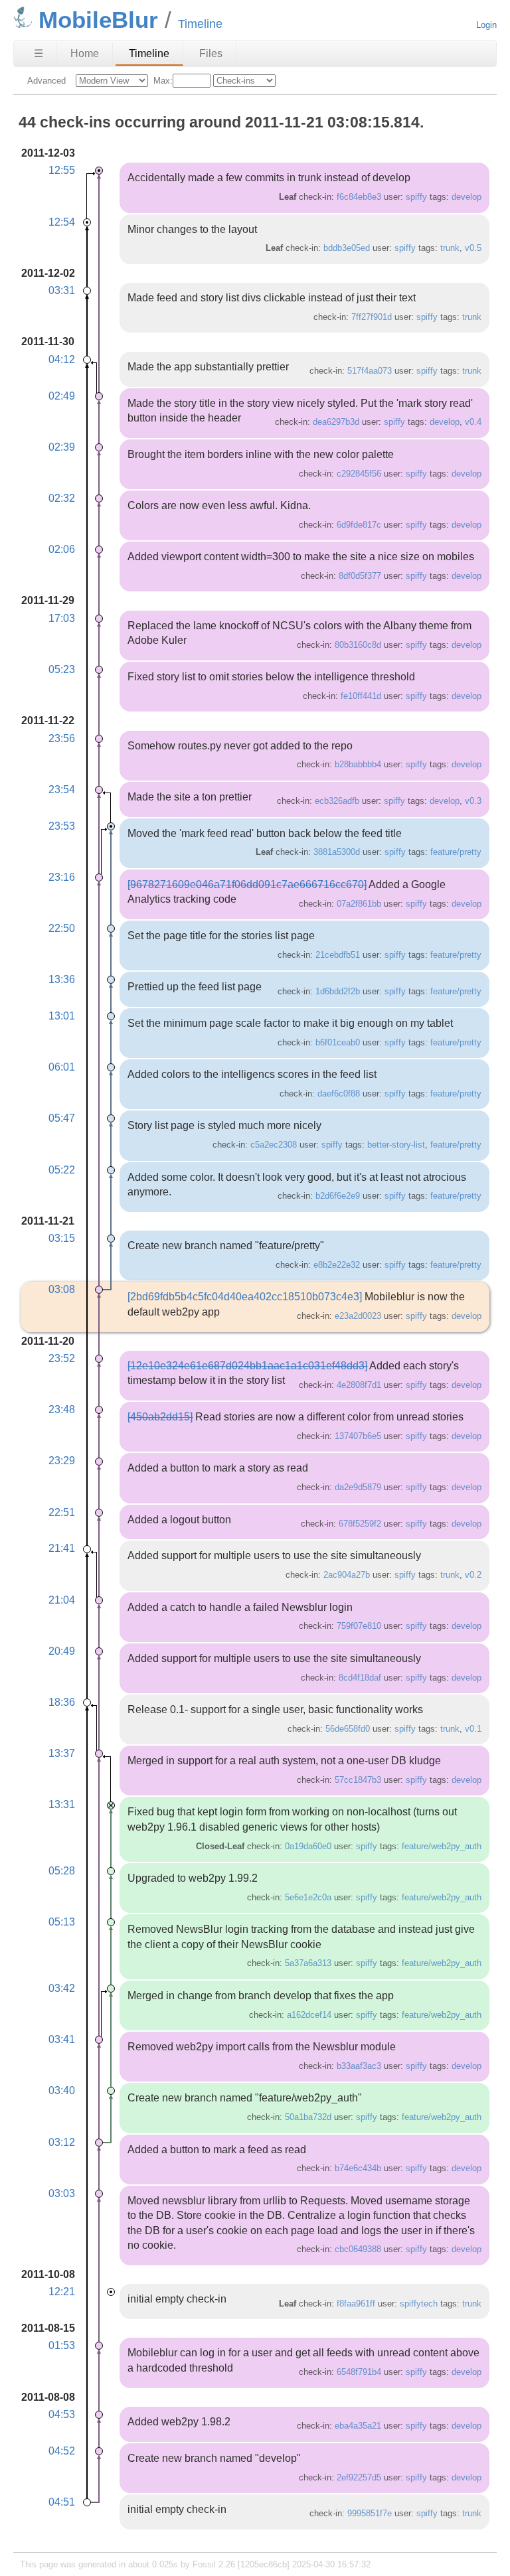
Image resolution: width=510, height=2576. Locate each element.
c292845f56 (359, 474)
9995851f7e (370, 2513)
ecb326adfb (337, 801)
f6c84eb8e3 (359, 197)
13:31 (62, 1804)
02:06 (62, 549)
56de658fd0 (348, 1729)
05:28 (62, 1871)
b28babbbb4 (358, 764)
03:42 (62, 1988)
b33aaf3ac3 (359, 2066)
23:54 (62, 790)
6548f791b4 (359, 2372)
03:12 (62, 2142)
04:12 (62, 359)
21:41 (62, 1548)
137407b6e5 (358, 1436)
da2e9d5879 (358, 1487)
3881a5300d (337, 852)
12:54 (62, 222)
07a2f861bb (359, 904)
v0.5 (473, 248)
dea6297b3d (336, 422)
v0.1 (473, 1729)
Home (85, 53)
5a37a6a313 (308, 1963)
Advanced (46, 81)
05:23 (62, 669)
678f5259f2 (360, 1524)
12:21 (62, 2292)
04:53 (62, 2414)
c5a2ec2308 (274, 1145)
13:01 (62, 1016)
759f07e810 (359, 1626)
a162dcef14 (309, 2015)
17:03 (62, 618)
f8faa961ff (356, 2304)
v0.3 (473, 801)
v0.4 (473, 422)
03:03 (62, 2193)
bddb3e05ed (347, 248)
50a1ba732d (308, 2117)
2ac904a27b (347, 1575)
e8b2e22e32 (337, 1265)
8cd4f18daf (360, 1678)
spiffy (416, 197)
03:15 (62, 1238)
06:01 (62, 1067)
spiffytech (419, 2304)
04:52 (62, 2451)
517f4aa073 (370, 371)
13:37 (62, 1753)
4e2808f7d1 (359, 1385)
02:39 (62, 447)
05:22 (62, 1170)
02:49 (62, 396)
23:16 (62, 877)
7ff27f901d (372, 317)
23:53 (62, 826)
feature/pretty (456, 852)
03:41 (62, 2039)
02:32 (62, 498)
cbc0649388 (358, 2249)
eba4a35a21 (358, 2426)
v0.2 (473, 1575)
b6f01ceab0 (338, 1042)
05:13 (62, 1922)
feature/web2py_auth (442, 1846)
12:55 (62, 170)
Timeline (149, 53)
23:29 (62, 1461)
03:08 (62, 1289)
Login (486, 25)
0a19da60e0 (308, 1846)
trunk (450, 248)
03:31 (62, 290)
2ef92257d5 (359, 2477)
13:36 (62, 979)
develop (467, 197)
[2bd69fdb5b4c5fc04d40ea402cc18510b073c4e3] (245, 1297)
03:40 (62, 2090)
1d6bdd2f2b (338, 991)
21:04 (62, 1600)
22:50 (62, 928)
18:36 (62, 1702)
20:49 (62, 1651)
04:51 (62, 2502)
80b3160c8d (358, 645)
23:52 (62, 1358)
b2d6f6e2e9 (338, 1196)
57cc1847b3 (358, 1780)
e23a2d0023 (358, 1316)
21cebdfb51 (338, 955)
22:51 (62, 1512)
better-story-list (396, 1145)
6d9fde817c (359, 525)
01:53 (62, 2345)
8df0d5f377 (360, 576)
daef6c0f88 (339, 1094)
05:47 (62, 1118)
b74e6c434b (358, 2168)
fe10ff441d (361, 696)
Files (211, 53)
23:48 (62, 1409)
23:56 (62, 738)
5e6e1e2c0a (308, 1897)
